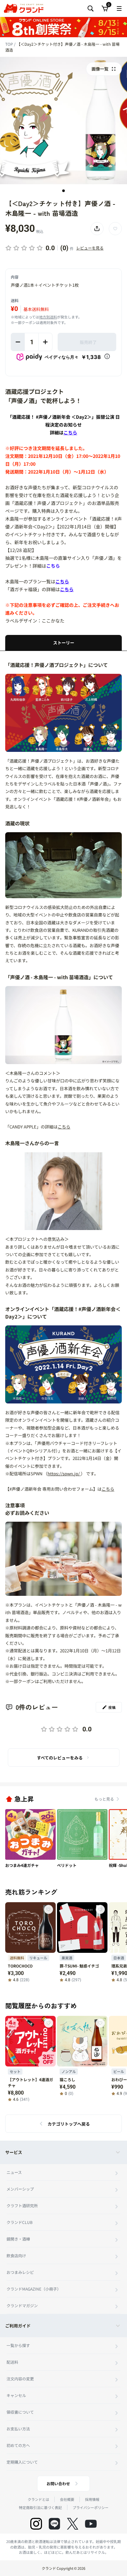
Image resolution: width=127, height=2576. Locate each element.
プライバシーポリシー (91, 2507)
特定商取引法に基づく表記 (40, 2507)
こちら (53, 566)
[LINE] (54, 2524)
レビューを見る (90, 248)
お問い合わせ (58, 2483)
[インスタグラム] (36, 2524)
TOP (10, 44)
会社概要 (67, 2499)
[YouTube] (91, 2524)
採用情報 (92, 2499)
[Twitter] (73, 2524)
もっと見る (104, 1799)
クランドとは (38, 2499)
